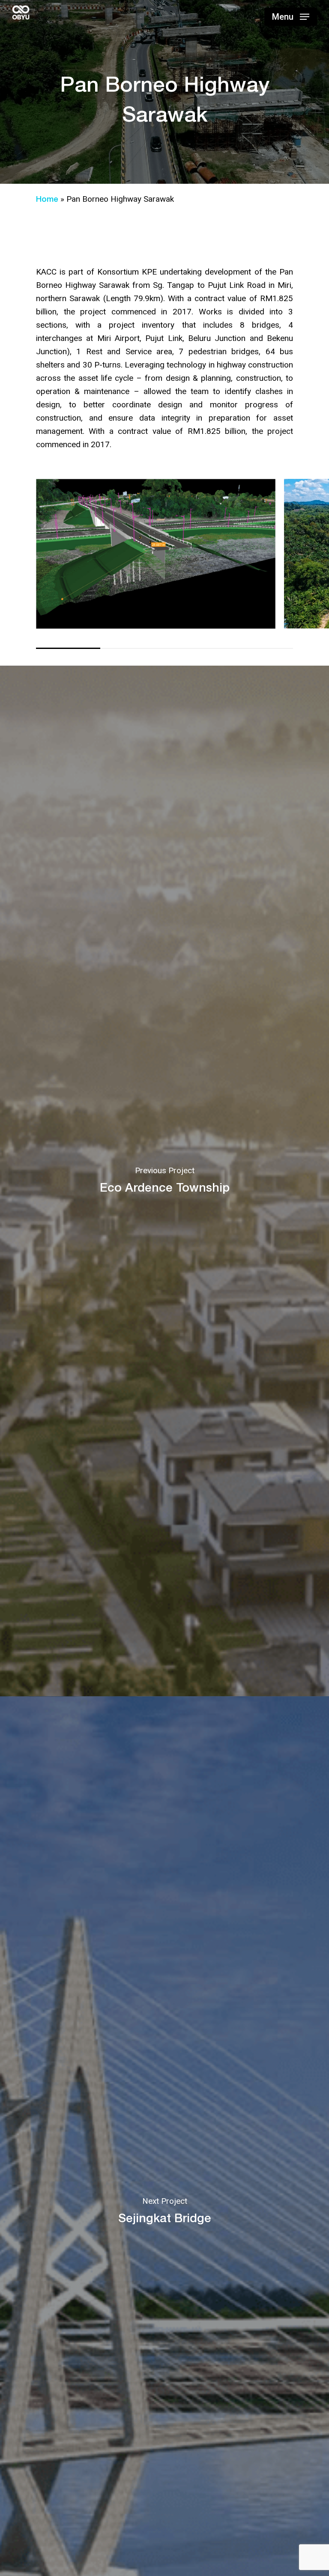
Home (47, 199)
